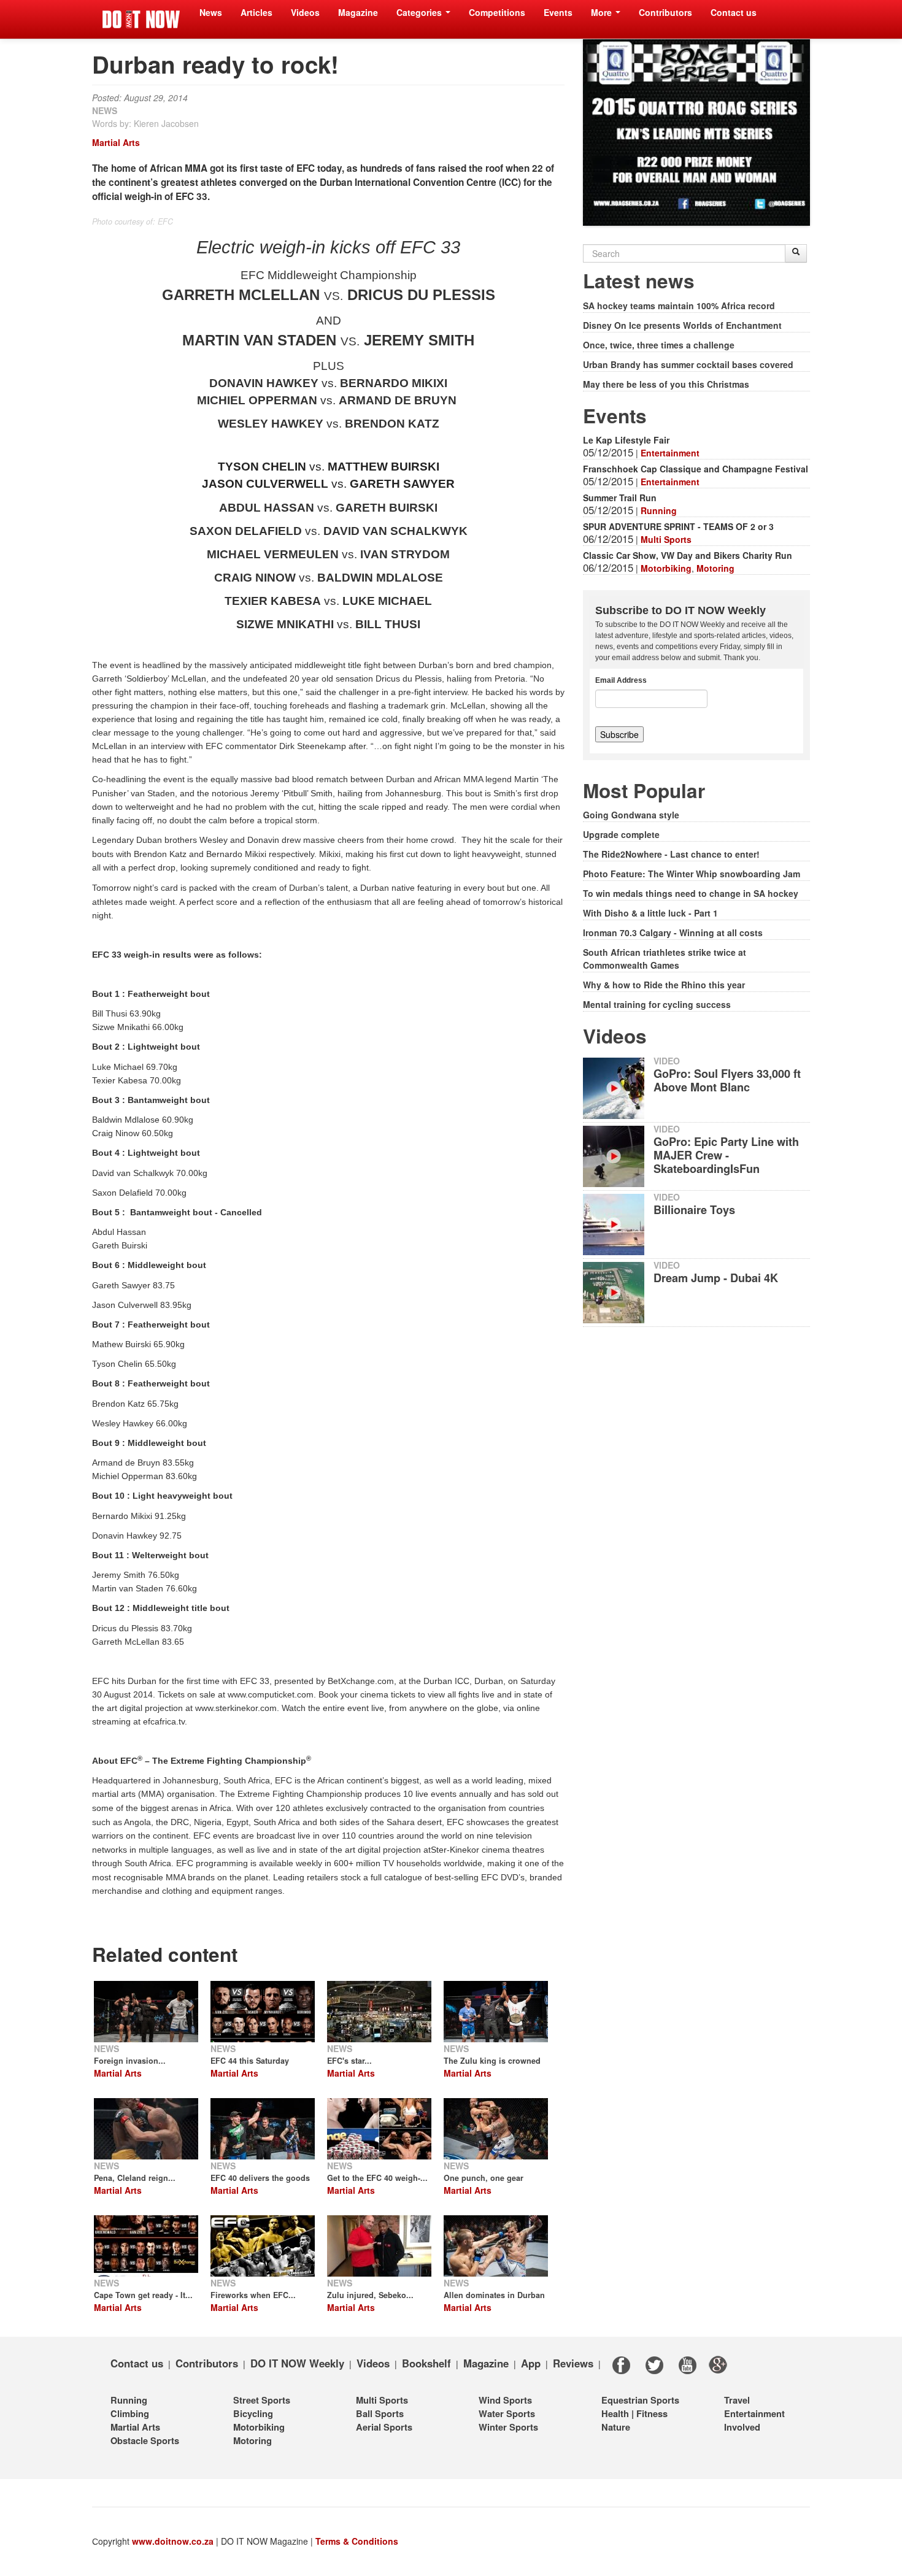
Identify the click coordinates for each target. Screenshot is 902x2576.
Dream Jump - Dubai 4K (716, 1278)
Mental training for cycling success (657, 1004)
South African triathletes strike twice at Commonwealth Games (665, 959)
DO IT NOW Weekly (297, 2363)
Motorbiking (666, 568)
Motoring (715, 568)
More (603, 12)
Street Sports (262, 2400)
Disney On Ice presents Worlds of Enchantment (682, 325)
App (531, 2363)
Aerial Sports (384, 2427)
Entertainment (670, 453)
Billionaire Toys (694, 1210)
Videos (305, 12)
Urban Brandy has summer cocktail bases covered (688, 364)
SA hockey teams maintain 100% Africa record (679, 306)
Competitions (497, 12)
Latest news (639, 281)
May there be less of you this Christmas (666, 384)
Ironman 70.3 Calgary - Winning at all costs (673, 932)
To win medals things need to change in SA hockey (691, 893)
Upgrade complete (621, 834)
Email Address (621, 680)
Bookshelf (426, 2363)
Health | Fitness (634, 2413)
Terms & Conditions (357, 2541)
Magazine (358, 12)
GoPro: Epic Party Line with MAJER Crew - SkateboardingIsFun (726, 1155)
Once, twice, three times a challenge (659, 345)
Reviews (573, 2363)
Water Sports (507, 2413)
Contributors (665, 12)
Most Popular (644, 790)
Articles (256, 12)
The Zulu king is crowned (492, 2061)
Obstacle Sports (145, 2440)
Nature (616, 2427)
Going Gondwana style (631, 815)
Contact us (734, 12)
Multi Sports (666, 539)
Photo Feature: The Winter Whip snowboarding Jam (692, 874)
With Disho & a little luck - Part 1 (650, 913)
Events (558, 12)
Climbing (130, 2413)
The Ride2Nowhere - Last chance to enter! (671, 854)
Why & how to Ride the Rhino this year (664, 985)
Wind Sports (505, 2400)
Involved (742, 2427)
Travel (737, 2400)
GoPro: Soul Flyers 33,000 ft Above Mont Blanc (727, 1080)
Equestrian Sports (640, 2400)
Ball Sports (380, 2413)
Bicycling (253, 2413)
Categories (420, 12)
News (211, 12)
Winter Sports (508, 2427)
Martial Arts (116, 142)
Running (659, 510)
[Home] (141, 19)
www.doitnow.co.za (173, 2541)
